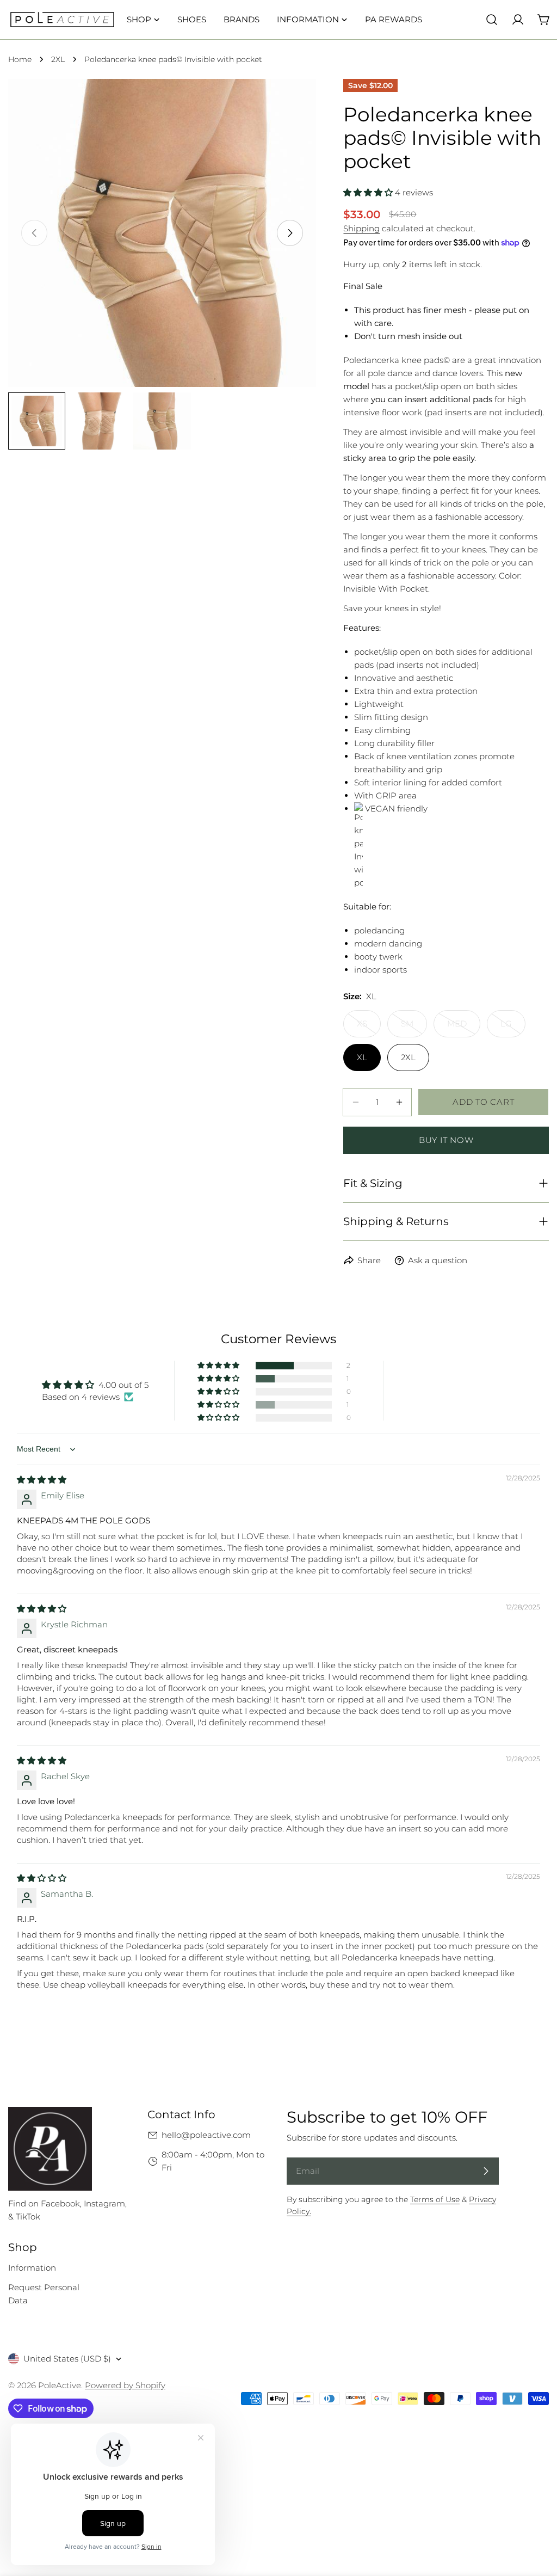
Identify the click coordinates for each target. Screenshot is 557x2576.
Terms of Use (435, 2199)
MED (464, 1028)
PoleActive (60, 2385)
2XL (58, 59)
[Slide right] (290, 233)
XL (362, 1057)
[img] (42, 1480)
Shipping (361, 228)
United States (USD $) (67, 2359)
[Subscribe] (486, 2171)
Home (20, 59)
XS (369, 1028)
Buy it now (446, 1140)
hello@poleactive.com (206, 2135)
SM (414, 1028)
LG (513, 1028)
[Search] (492, 20)
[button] (369, 192)
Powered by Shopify (125, 2385)
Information (32, 2268)
